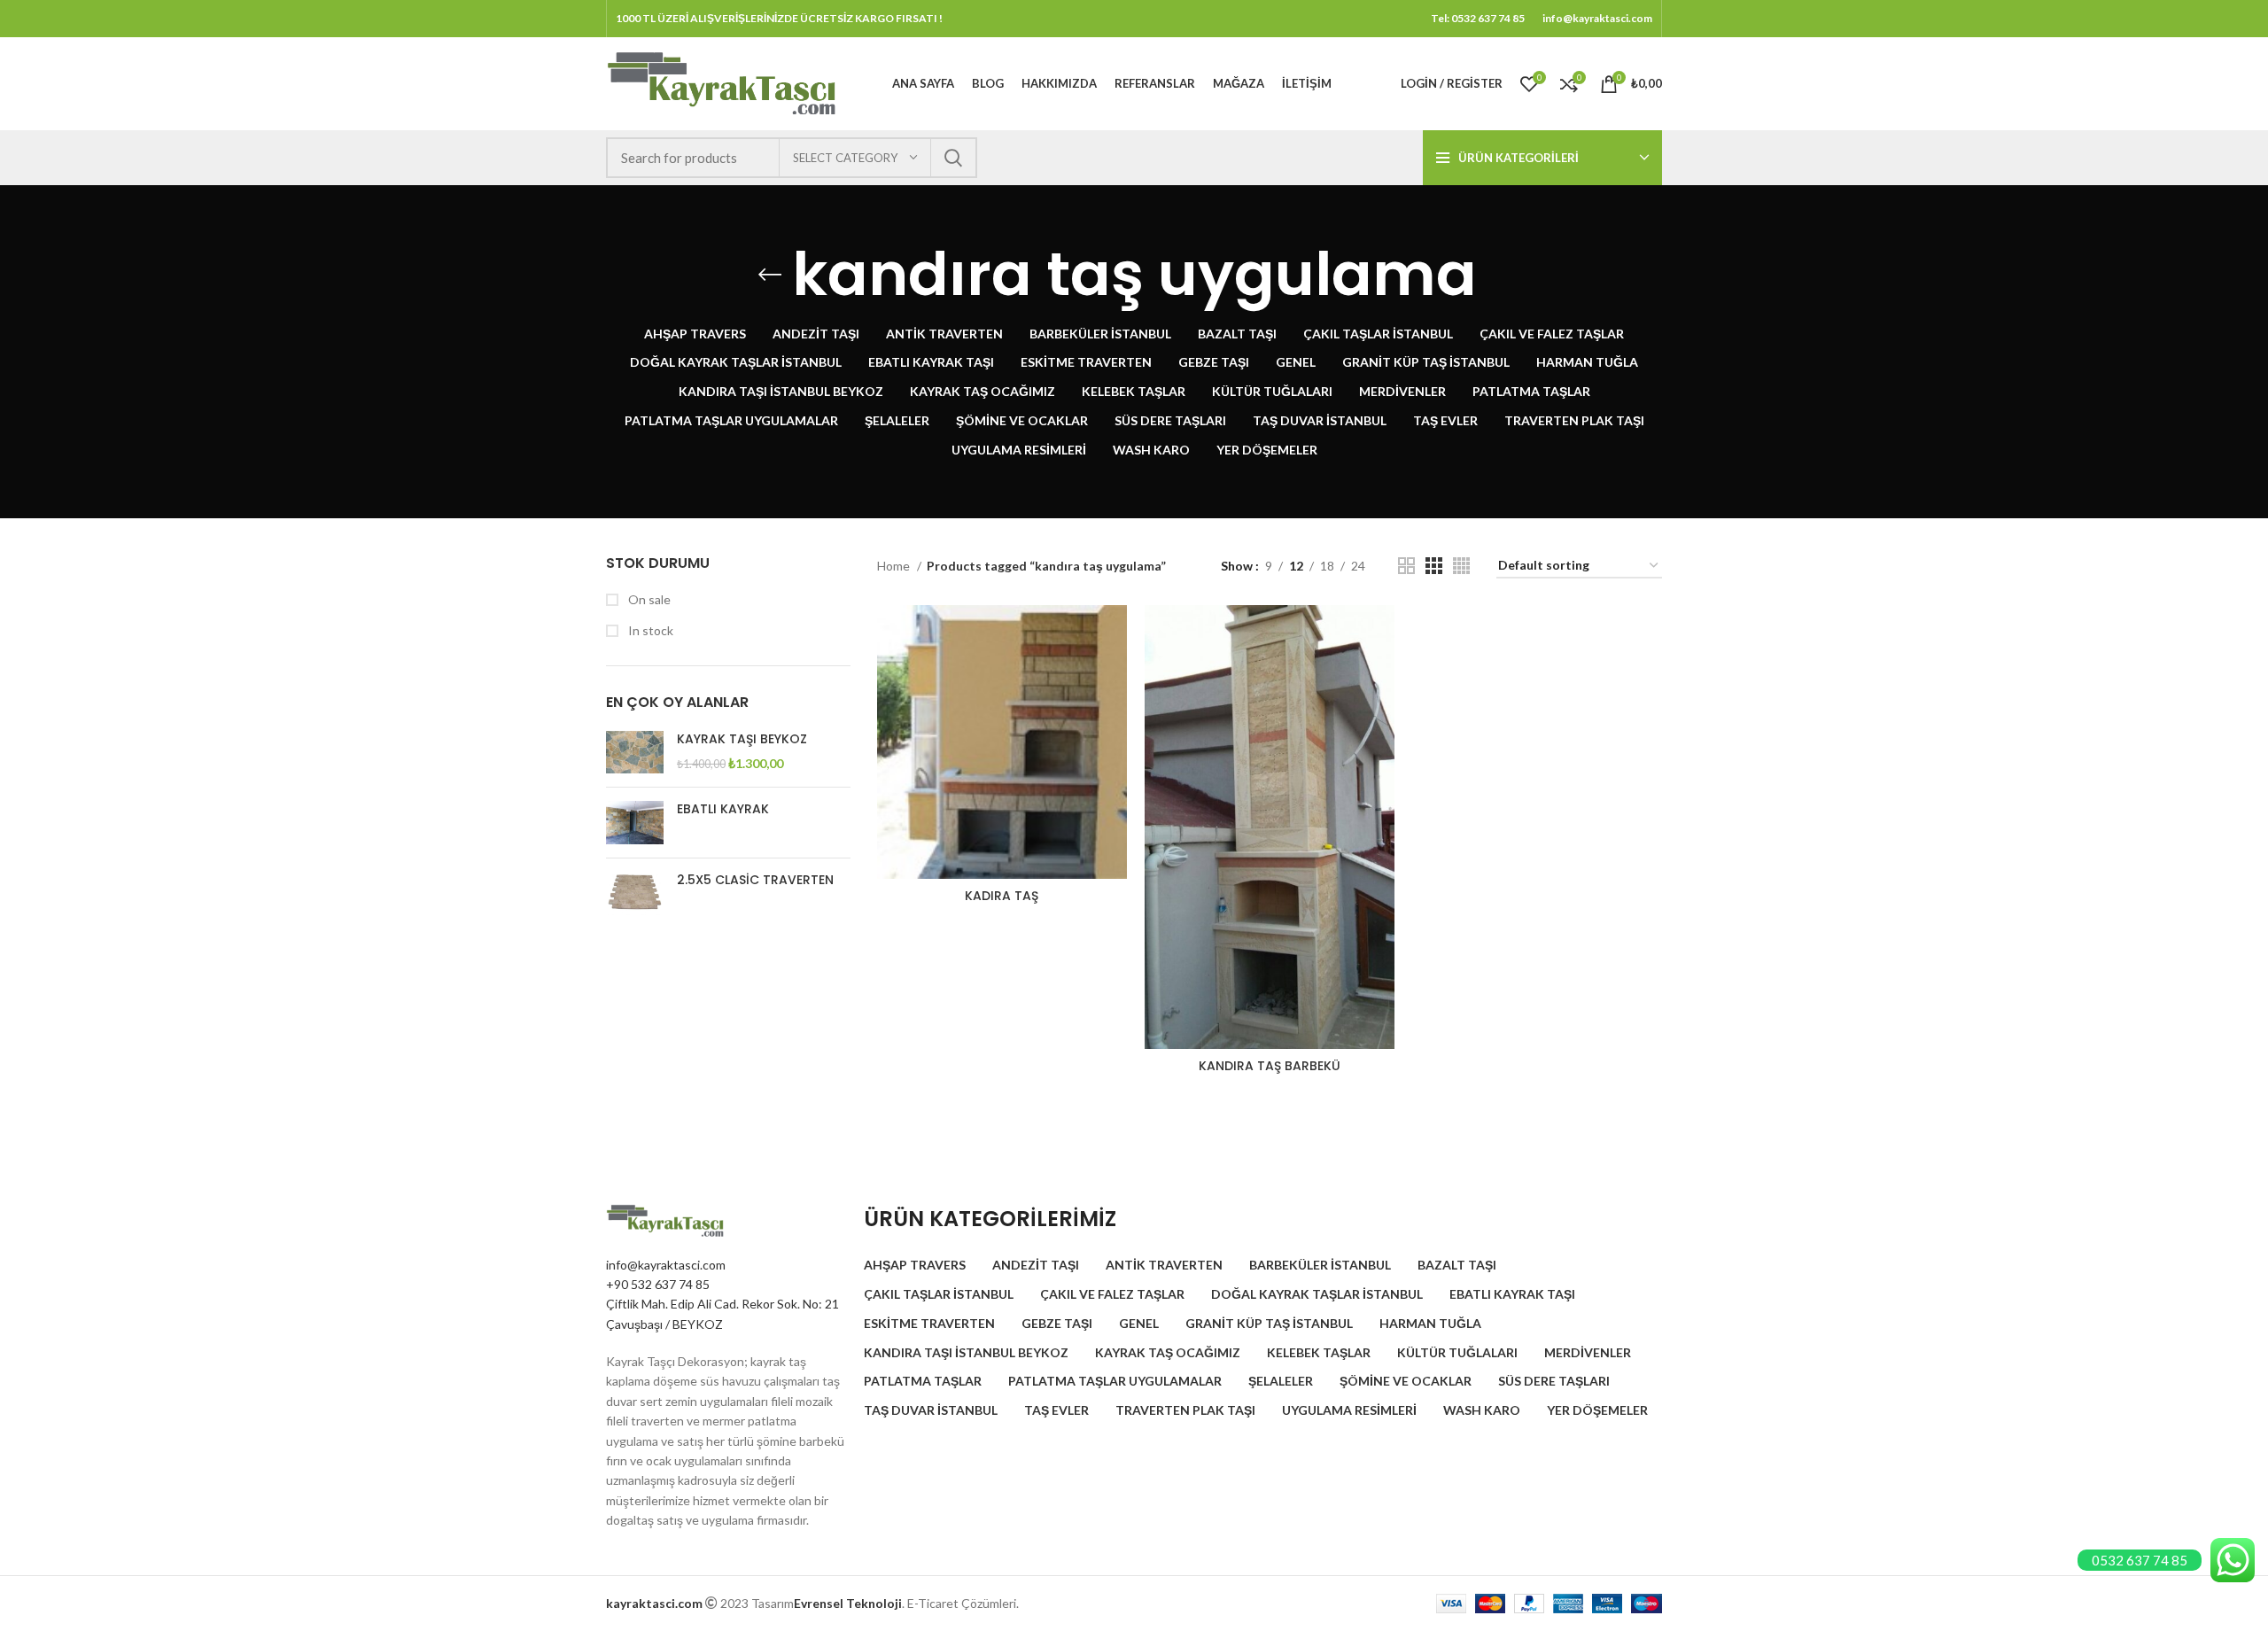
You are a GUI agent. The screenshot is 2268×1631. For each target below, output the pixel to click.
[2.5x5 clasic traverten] (635, 893)
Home (895, 566)
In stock (649, 630)
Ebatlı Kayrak (723, 809)
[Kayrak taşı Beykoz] (635, 753)
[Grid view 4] (1461, 566)
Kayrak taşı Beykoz (742, 739)
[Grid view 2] (1406, 566)
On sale (648, 599)
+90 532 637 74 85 (658, 1284)
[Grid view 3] (1434, 566)
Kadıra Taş (1002, 896)
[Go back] (770, 275)
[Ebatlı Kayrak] (635, 823)
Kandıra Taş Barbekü (1270, 1066)
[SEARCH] (953, 158)
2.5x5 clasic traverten (755, 880)
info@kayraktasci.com (666, 1265)
